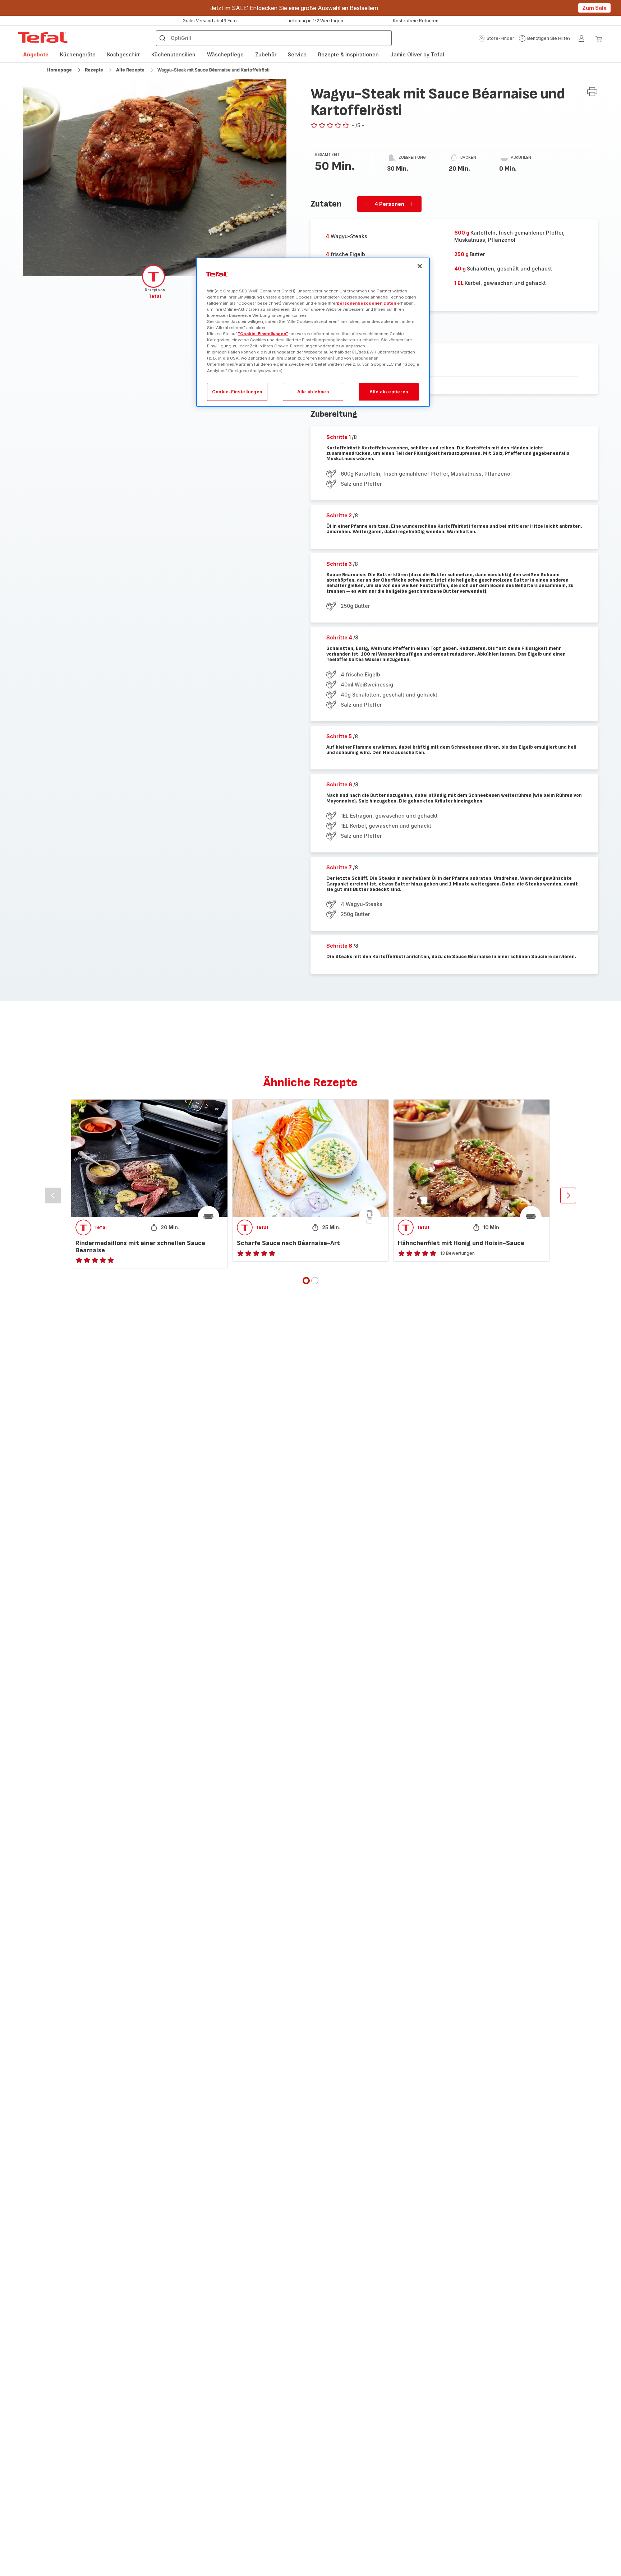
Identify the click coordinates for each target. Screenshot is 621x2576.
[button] (496, 38)
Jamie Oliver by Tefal (417, 54)
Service (297, 54)
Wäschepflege (225, 54)
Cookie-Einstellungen (237, 392)
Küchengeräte (78, 54)
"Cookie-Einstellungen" (263, 334)
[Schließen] (420, 266)
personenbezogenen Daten (366, 303)
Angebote (36, 54)
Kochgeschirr (123, 54)
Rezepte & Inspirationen (348, 54)
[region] (313, 332)
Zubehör (266, 54)
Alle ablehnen (313, 392)
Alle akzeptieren (389, 392)
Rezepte (94, 70)
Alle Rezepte (130, 70)
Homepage (59, 70)
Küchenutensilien (173, 54)
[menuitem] (36, 55)
